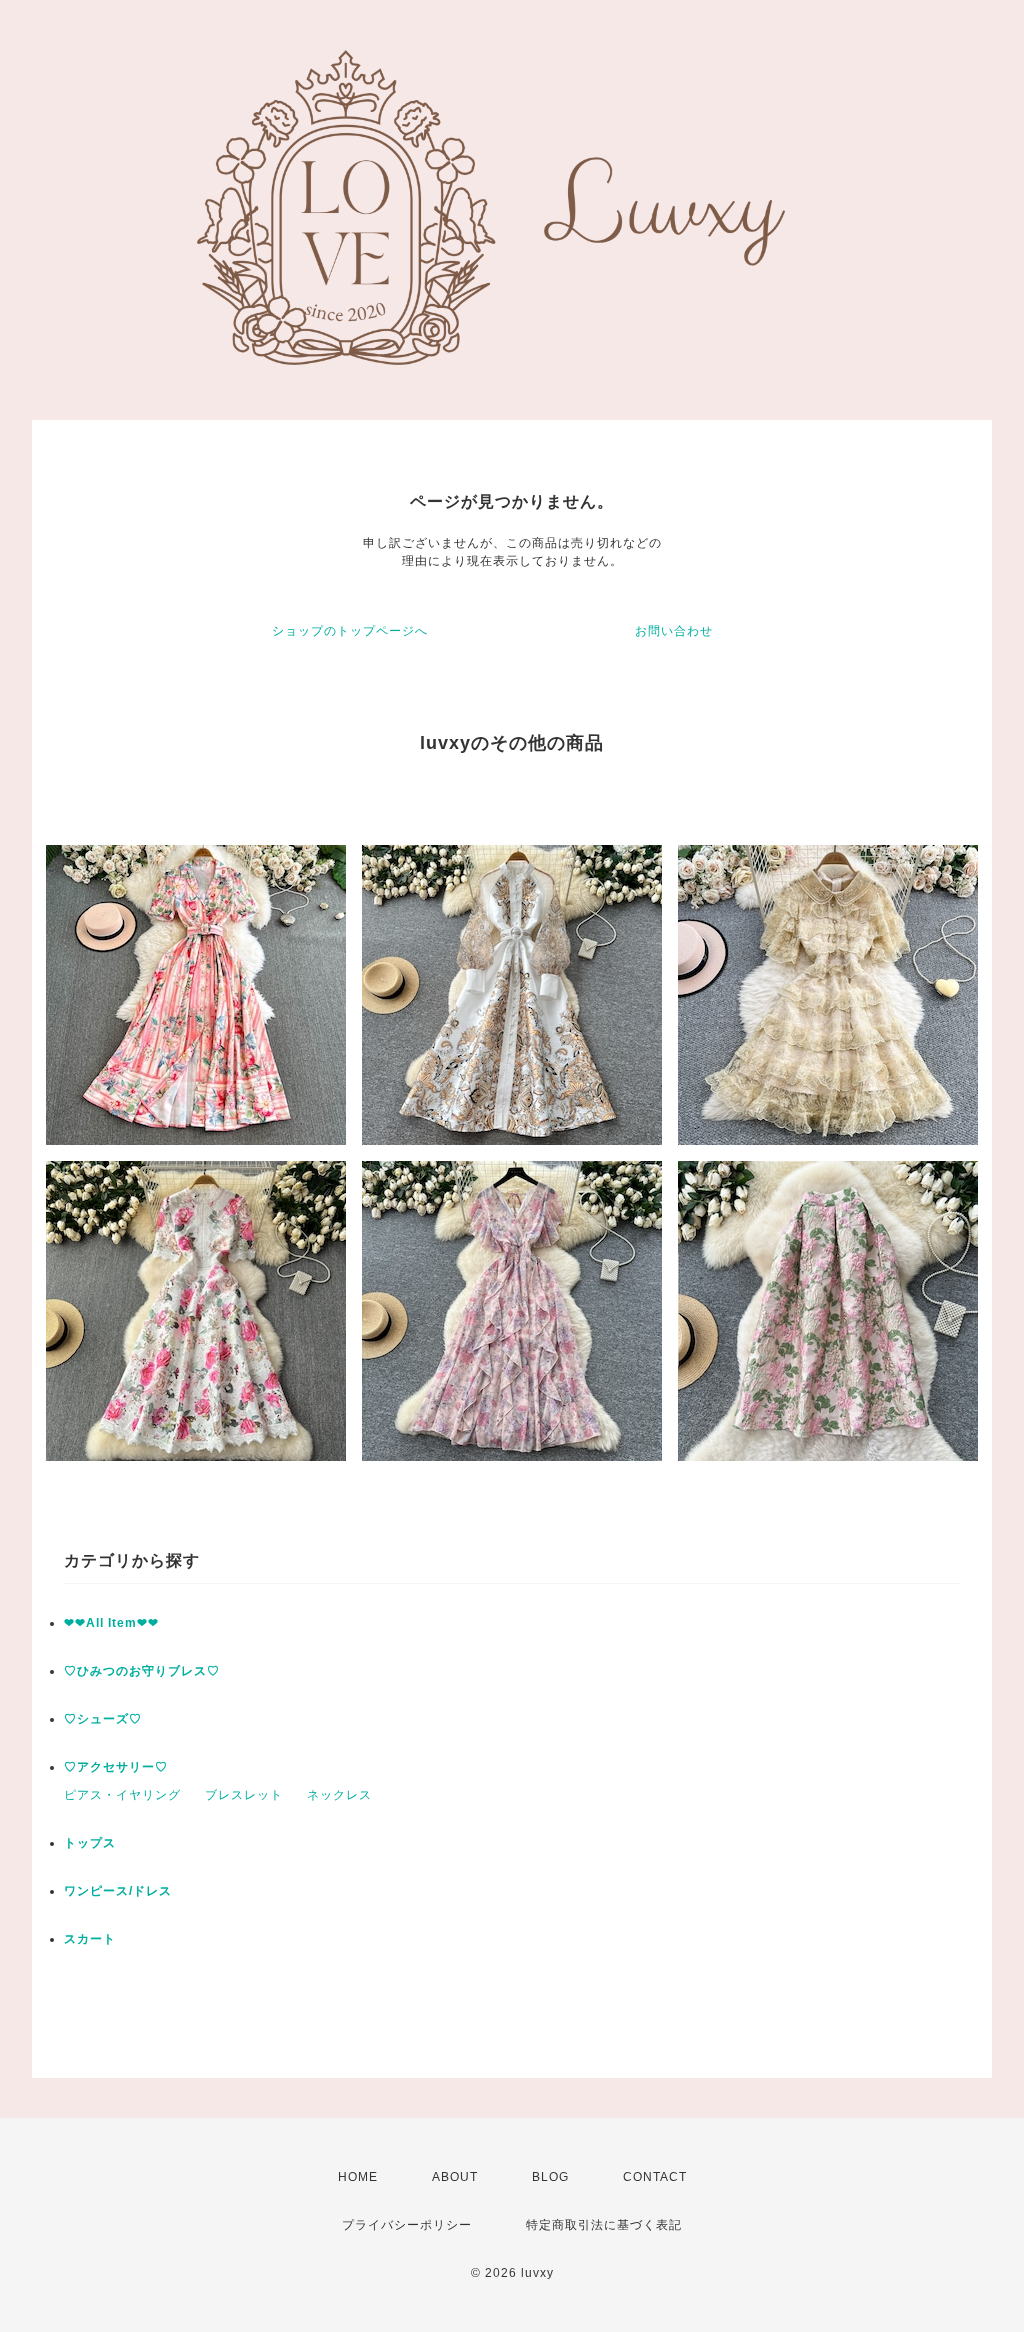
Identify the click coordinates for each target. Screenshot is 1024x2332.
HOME (358, 2177)
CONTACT (655, 2177)
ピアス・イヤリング (122, 1795)
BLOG (550, 2177)
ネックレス (339, 1795)
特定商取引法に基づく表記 (604, 2225)
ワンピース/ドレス (118, 1891)
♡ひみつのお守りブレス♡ (142, 1671)
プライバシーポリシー (407, 2225)
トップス (90, 1843)
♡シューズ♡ (103, 1719)
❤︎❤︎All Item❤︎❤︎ (111, 1623)
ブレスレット (244, 1795)
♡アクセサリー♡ (116, 1767)
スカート (90, 1939)
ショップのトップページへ (350, 631)
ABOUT (455, 2177)
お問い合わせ (674, 631)
